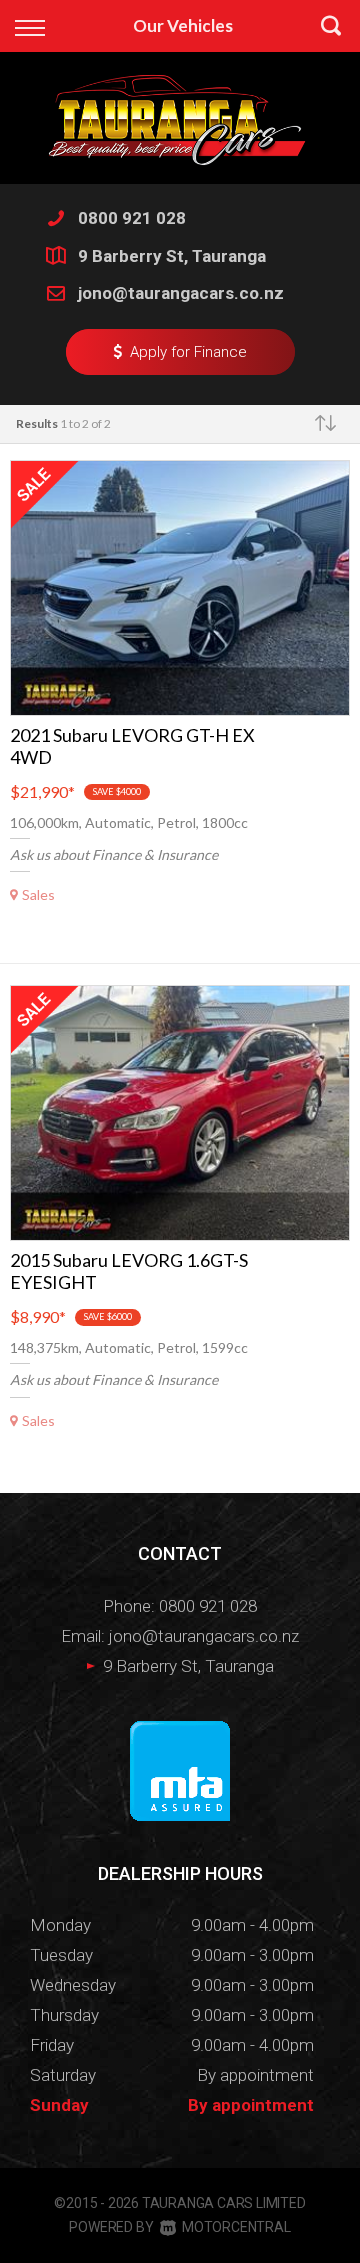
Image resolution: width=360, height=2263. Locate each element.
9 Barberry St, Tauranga (172, 256)
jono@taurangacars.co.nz (181, 293)
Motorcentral (236, 2227)
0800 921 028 (132, 218)
